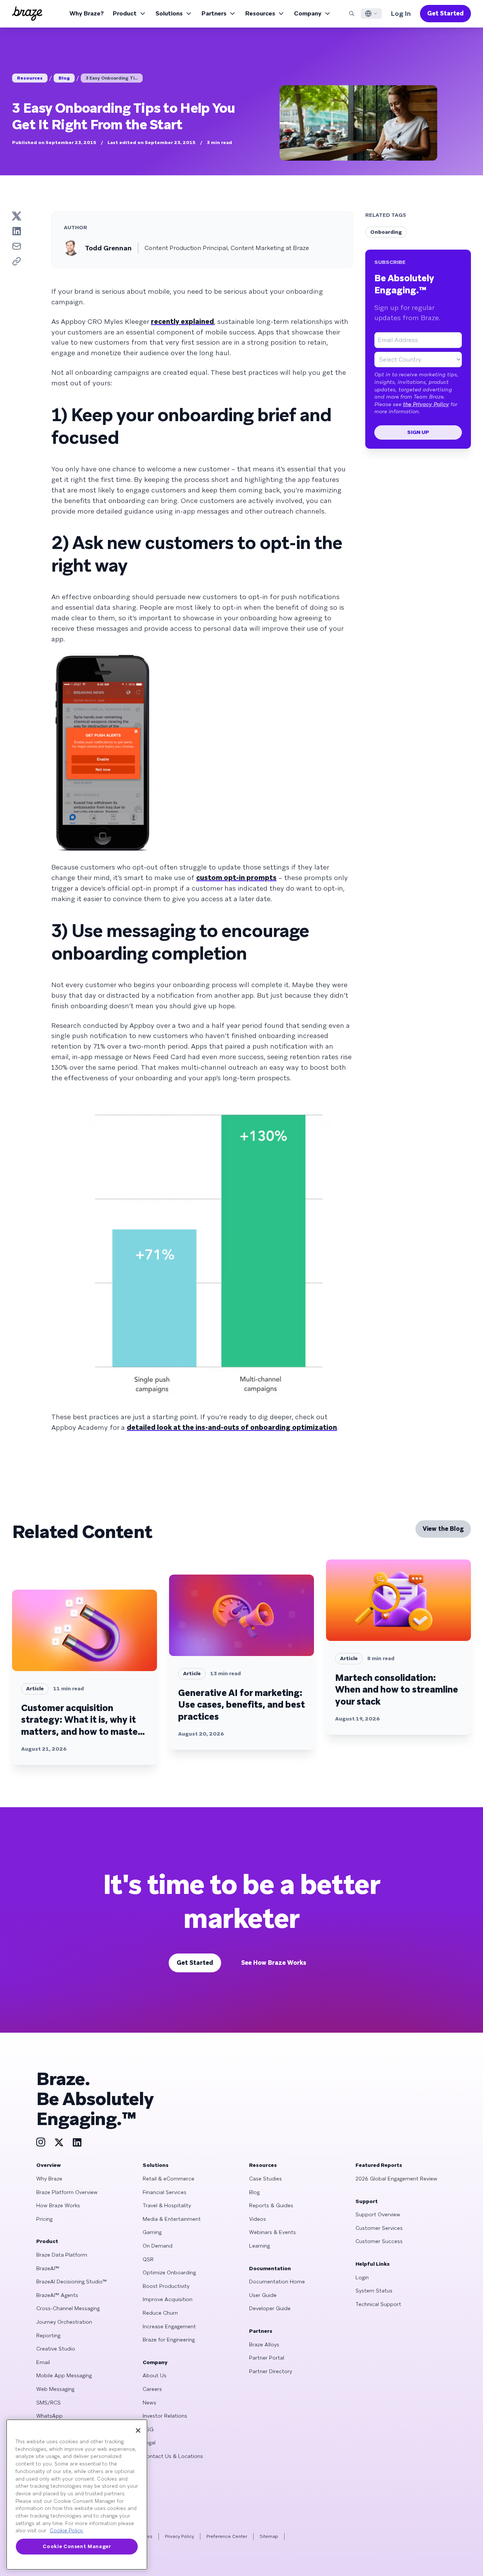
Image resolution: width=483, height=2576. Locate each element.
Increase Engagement (169, 2326)
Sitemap (269, 2536)
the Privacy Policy (426, 404)
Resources (260, 13)
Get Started (445, 13)
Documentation (270, 2268)
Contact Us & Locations (173, 2456)
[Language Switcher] (371, 14)
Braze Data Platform (62, 2255)
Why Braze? (87, 13)
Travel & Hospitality (167, 2205)
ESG (148, 2429)
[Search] (352, 14)
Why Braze (49, 2179)
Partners (214, 13)
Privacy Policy (179, 2536)
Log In (401, 13)
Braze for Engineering (169, 2340)
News (149, 2403)
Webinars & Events (272, 2232)
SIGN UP (418, 432)
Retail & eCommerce (168, 2179)
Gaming (152, 2232)
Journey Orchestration (64, 2322)
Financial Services (165, 2192)
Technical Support (378, 2304)
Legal (149, 2443)
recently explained (182, 321)
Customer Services (379, 2228)
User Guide (263, 2295)
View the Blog (443, 1529)
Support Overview (378, 2214)
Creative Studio (56, 2349)
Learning (259, 2246)
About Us (155, 2375)
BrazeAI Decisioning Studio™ (72, 2282)
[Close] (138, 2430)
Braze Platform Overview (67, 2192)
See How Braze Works (274, 1963)
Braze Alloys (264, 2344)
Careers (152, 2389)
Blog (64, 78)
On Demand (158, 2246)
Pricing (44, 2219)
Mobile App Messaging (64, 2375)
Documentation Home (277, 2282)
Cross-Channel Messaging (68, 2308)
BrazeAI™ (48, 2268)
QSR (148, 2259)
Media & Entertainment (172, 2219)
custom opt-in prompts (236, 878)
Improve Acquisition (168, 2299)
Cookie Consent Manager (77, 2546)
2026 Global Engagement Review (396, 2179)
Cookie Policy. (67, 2531)
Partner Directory (271, 2371)
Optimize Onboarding (169, 2272)
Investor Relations (165, 2416)
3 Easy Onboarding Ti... (112, 78)
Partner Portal (267, 2358)
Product (125, 13)
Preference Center (227, 2536)
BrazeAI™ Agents (57, 2295)
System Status (374, 2291)
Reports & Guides (271, 2205)
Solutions (169, 13)
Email (43, 2362)
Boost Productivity (166, 2286)
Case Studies (265, 2179)
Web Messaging (55, 2389)
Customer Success (379, 2241)
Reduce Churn (160, 2313)
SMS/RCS (48, 2403)
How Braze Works (58, 2205)
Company (308, 13)
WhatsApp (49, 2416)
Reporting (48, 2335)
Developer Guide (270, 2308)
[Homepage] (27, 14)
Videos (258, 2219)
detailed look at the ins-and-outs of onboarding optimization (232, 1427)
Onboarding (386, 232)
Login (362, 2277)
